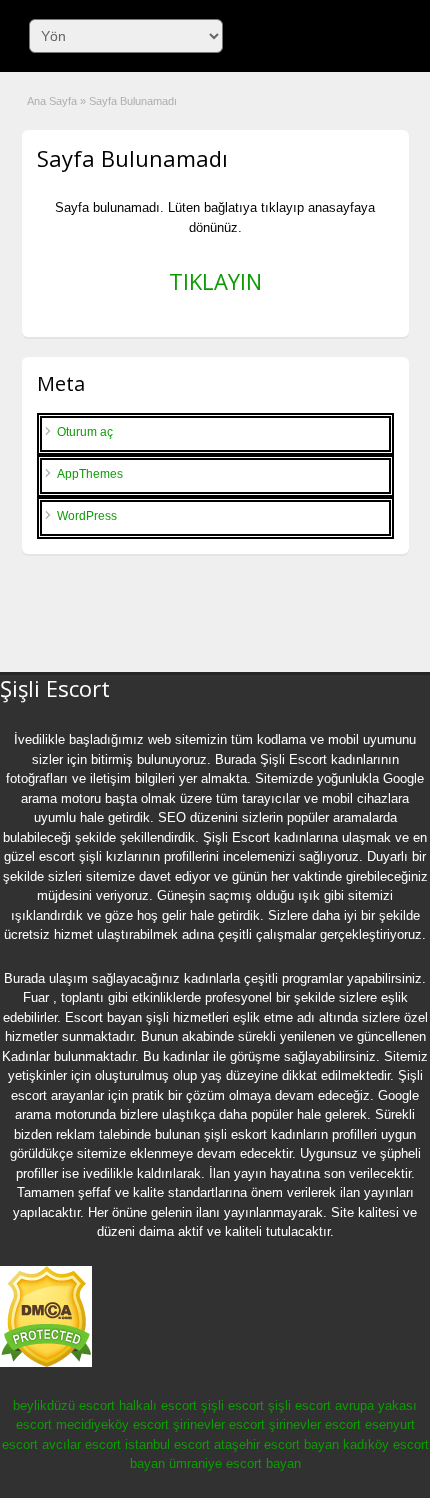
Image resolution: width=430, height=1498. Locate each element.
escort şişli (70, 856)
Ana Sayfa (52, 101)
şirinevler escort (219, 1424)
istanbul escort (167, 1444)
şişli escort (232, 1405)
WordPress (87, 516)
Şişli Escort (293, 759)
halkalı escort (158, 1405)
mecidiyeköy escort (112, 1424)
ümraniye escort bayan (235, 1463)
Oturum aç (85, 432)
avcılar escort (81, 1444)
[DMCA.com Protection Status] (46, 1363)
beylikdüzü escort (64, 1405)
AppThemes (90, 474)
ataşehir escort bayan (276, 1444)
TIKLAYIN (215, 281)
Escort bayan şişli (117, 1017)
